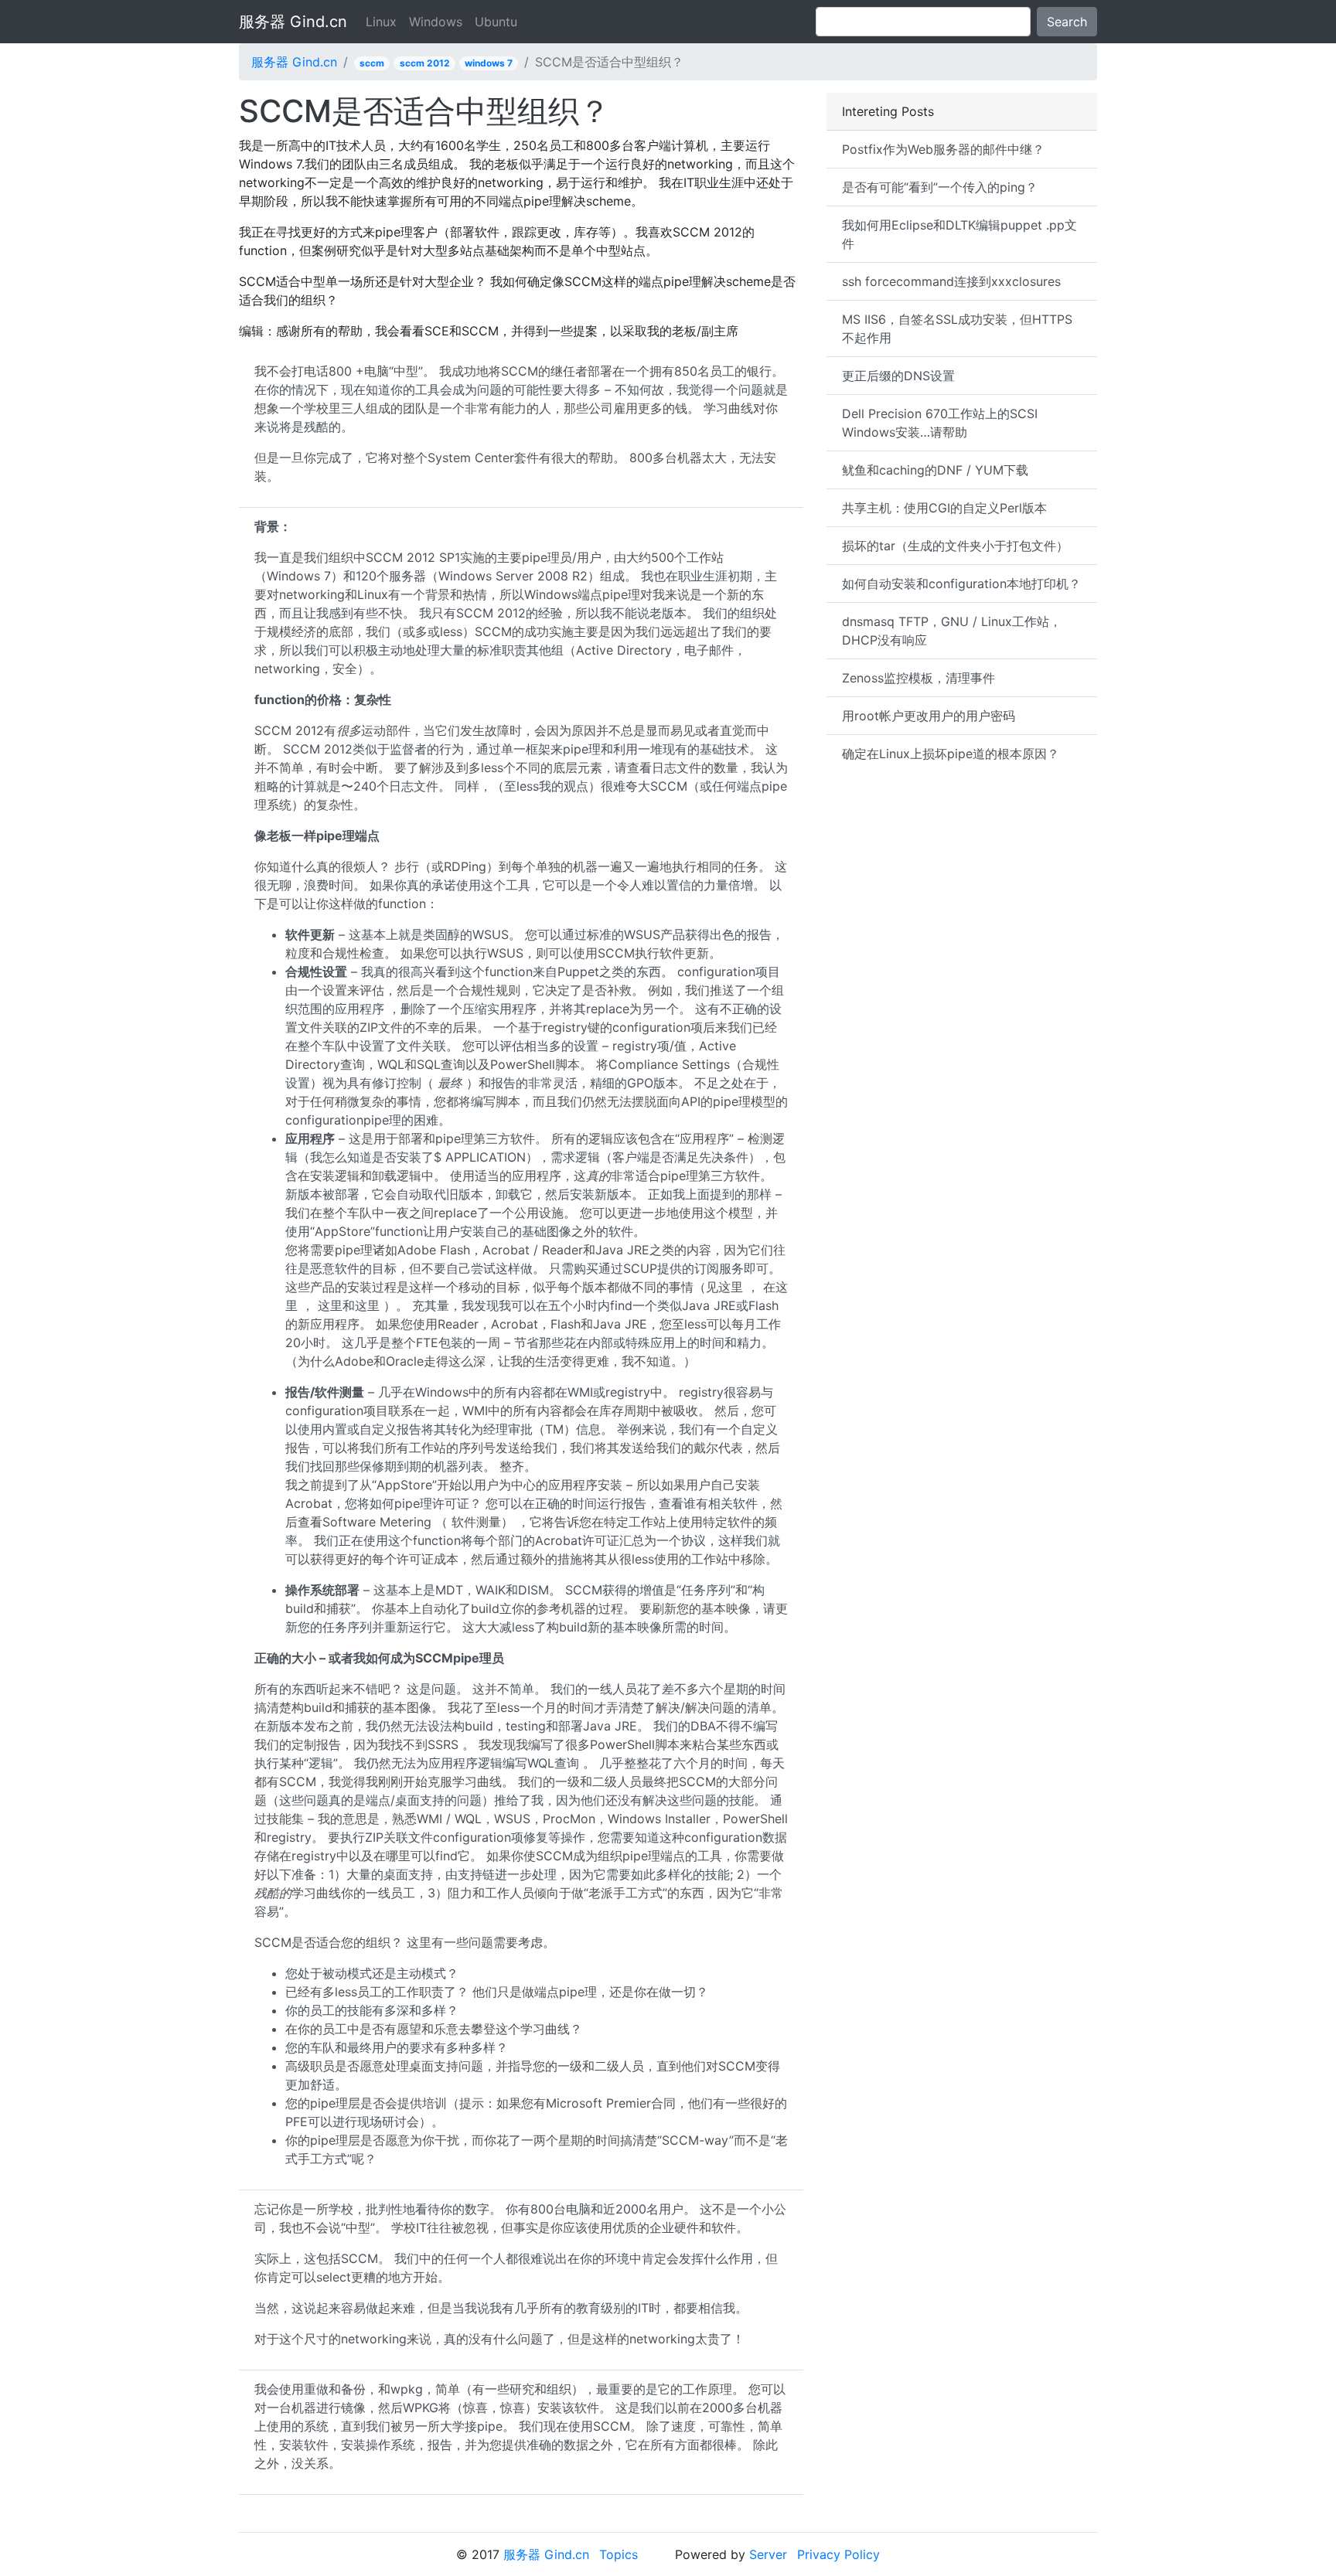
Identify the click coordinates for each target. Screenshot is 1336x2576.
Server (768, 2554)
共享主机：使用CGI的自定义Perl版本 (944, 508)
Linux (381, 22)
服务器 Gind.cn (293, 22)
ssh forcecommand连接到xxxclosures (951, 281)
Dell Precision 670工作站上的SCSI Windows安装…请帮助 (940, 423)
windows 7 (489, 63)
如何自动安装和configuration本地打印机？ (961, 584)
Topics (619, 2554)
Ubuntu (496, 22)
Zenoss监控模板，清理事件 (918, 678)
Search (1067, 22)
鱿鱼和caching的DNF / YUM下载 (935, 470)
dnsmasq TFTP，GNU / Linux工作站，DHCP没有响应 (952, 631)
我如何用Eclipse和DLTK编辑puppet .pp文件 (959, 234)
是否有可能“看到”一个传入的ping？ (940, 187)
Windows (436, 22)
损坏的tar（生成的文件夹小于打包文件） (955, 546)
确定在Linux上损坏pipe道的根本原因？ (951, 754)
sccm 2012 (425, 63)
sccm (372, 63)
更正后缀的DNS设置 (898, 376)
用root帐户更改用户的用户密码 (929, 716)
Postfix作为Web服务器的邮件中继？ (943, 149)
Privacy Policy (838, 2554)
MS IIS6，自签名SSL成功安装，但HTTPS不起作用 (957, 328)
